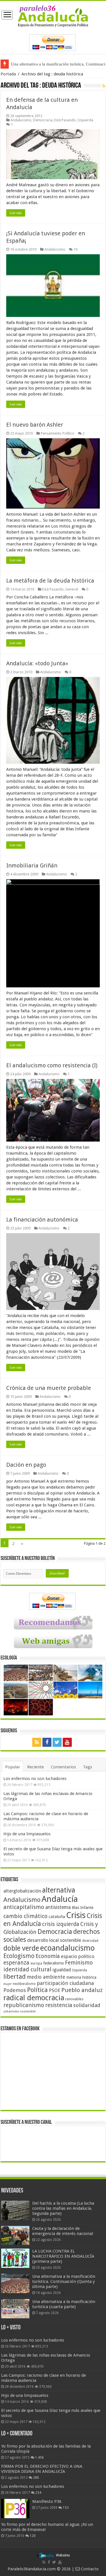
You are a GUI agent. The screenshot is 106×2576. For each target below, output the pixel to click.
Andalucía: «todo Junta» (37, 663)
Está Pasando (65, 120)
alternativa (59, 1890)
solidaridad (87, 2005)
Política (37, 1990)
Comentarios (63, 1767)
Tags (88, 1767)
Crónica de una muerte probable (49, 1388)
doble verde (21, 1948)
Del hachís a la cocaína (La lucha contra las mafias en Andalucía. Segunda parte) (63, 2208)
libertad (15, 1976)
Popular (13, 1767)
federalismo (54, 1963)
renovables (74, 1999)
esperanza (16, 1963)
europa (36, 1963)
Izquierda (85, 120)
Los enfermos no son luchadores (35, 1779)
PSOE (55, 1990)
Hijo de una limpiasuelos (27, 1834)
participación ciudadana (65, 1983)
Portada (8, 74)
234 (38, 2493)
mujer (7, 1984)
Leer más (16, 213)
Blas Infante (83, 1908)
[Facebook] (47, 1742)
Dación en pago (26, 1465)
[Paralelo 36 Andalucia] (53, 16)
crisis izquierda (61, 1924)
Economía (48, 1956)
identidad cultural (27, 1969)
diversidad (90, 1941)
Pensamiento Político (58, 433)
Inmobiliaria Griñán (32, 865)
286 (36, 2478)
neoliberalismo (24, 1984)
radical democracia (34, 1998)
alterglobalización (22, 1891)
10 (75, 249)
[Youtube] (67, 1742)
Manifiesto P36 (47, 2501)
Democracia (43, 120)
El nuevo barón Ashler (35, 425)
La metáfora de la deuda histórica (50, 581)
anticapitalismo (24, 1907)
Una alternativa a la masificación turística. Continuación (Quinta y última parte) (64, 2281)
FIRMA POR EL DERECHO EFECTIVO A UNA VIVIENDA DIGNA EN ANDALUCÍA (42, 2469)
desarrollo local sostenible (54, 1940)
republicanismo (24, 2005)
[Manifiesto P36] (15, 2509)
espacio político (78, 1956)
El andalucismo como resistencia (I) (52, 1065)
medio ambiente (46, 1977)
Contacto (89, 2569)
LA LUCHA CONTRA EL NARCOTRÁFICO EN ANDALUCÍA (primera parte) (63, 2256)
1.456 (39, 2458)
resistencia (59, 2005)
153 (66, 2508)
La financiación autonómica (42, 1220)
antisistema (58, 1907)
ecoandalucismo (67, 1948)
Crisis (76, 1915)
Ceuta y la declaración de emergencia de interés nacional (63, 2231)
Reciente (35, 1767)
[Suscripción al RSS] (104, 86)
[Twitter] (57, 1742)
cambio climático (25, 1916)
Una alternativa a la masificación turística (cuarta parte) (64, 2304)
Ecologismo (19, 1956)
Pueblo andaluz (82, 1990)
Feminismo (79, 1963)
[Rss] (37, 1742)
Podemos (15, 1990)
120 (33, 2536)
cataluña (57, 1917)
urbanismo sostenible (20, 2011)
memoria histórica (81, 1977)
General (72, 589)
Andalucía (60, 1899)
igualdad (62, 1970)
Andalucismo (21, 120)
